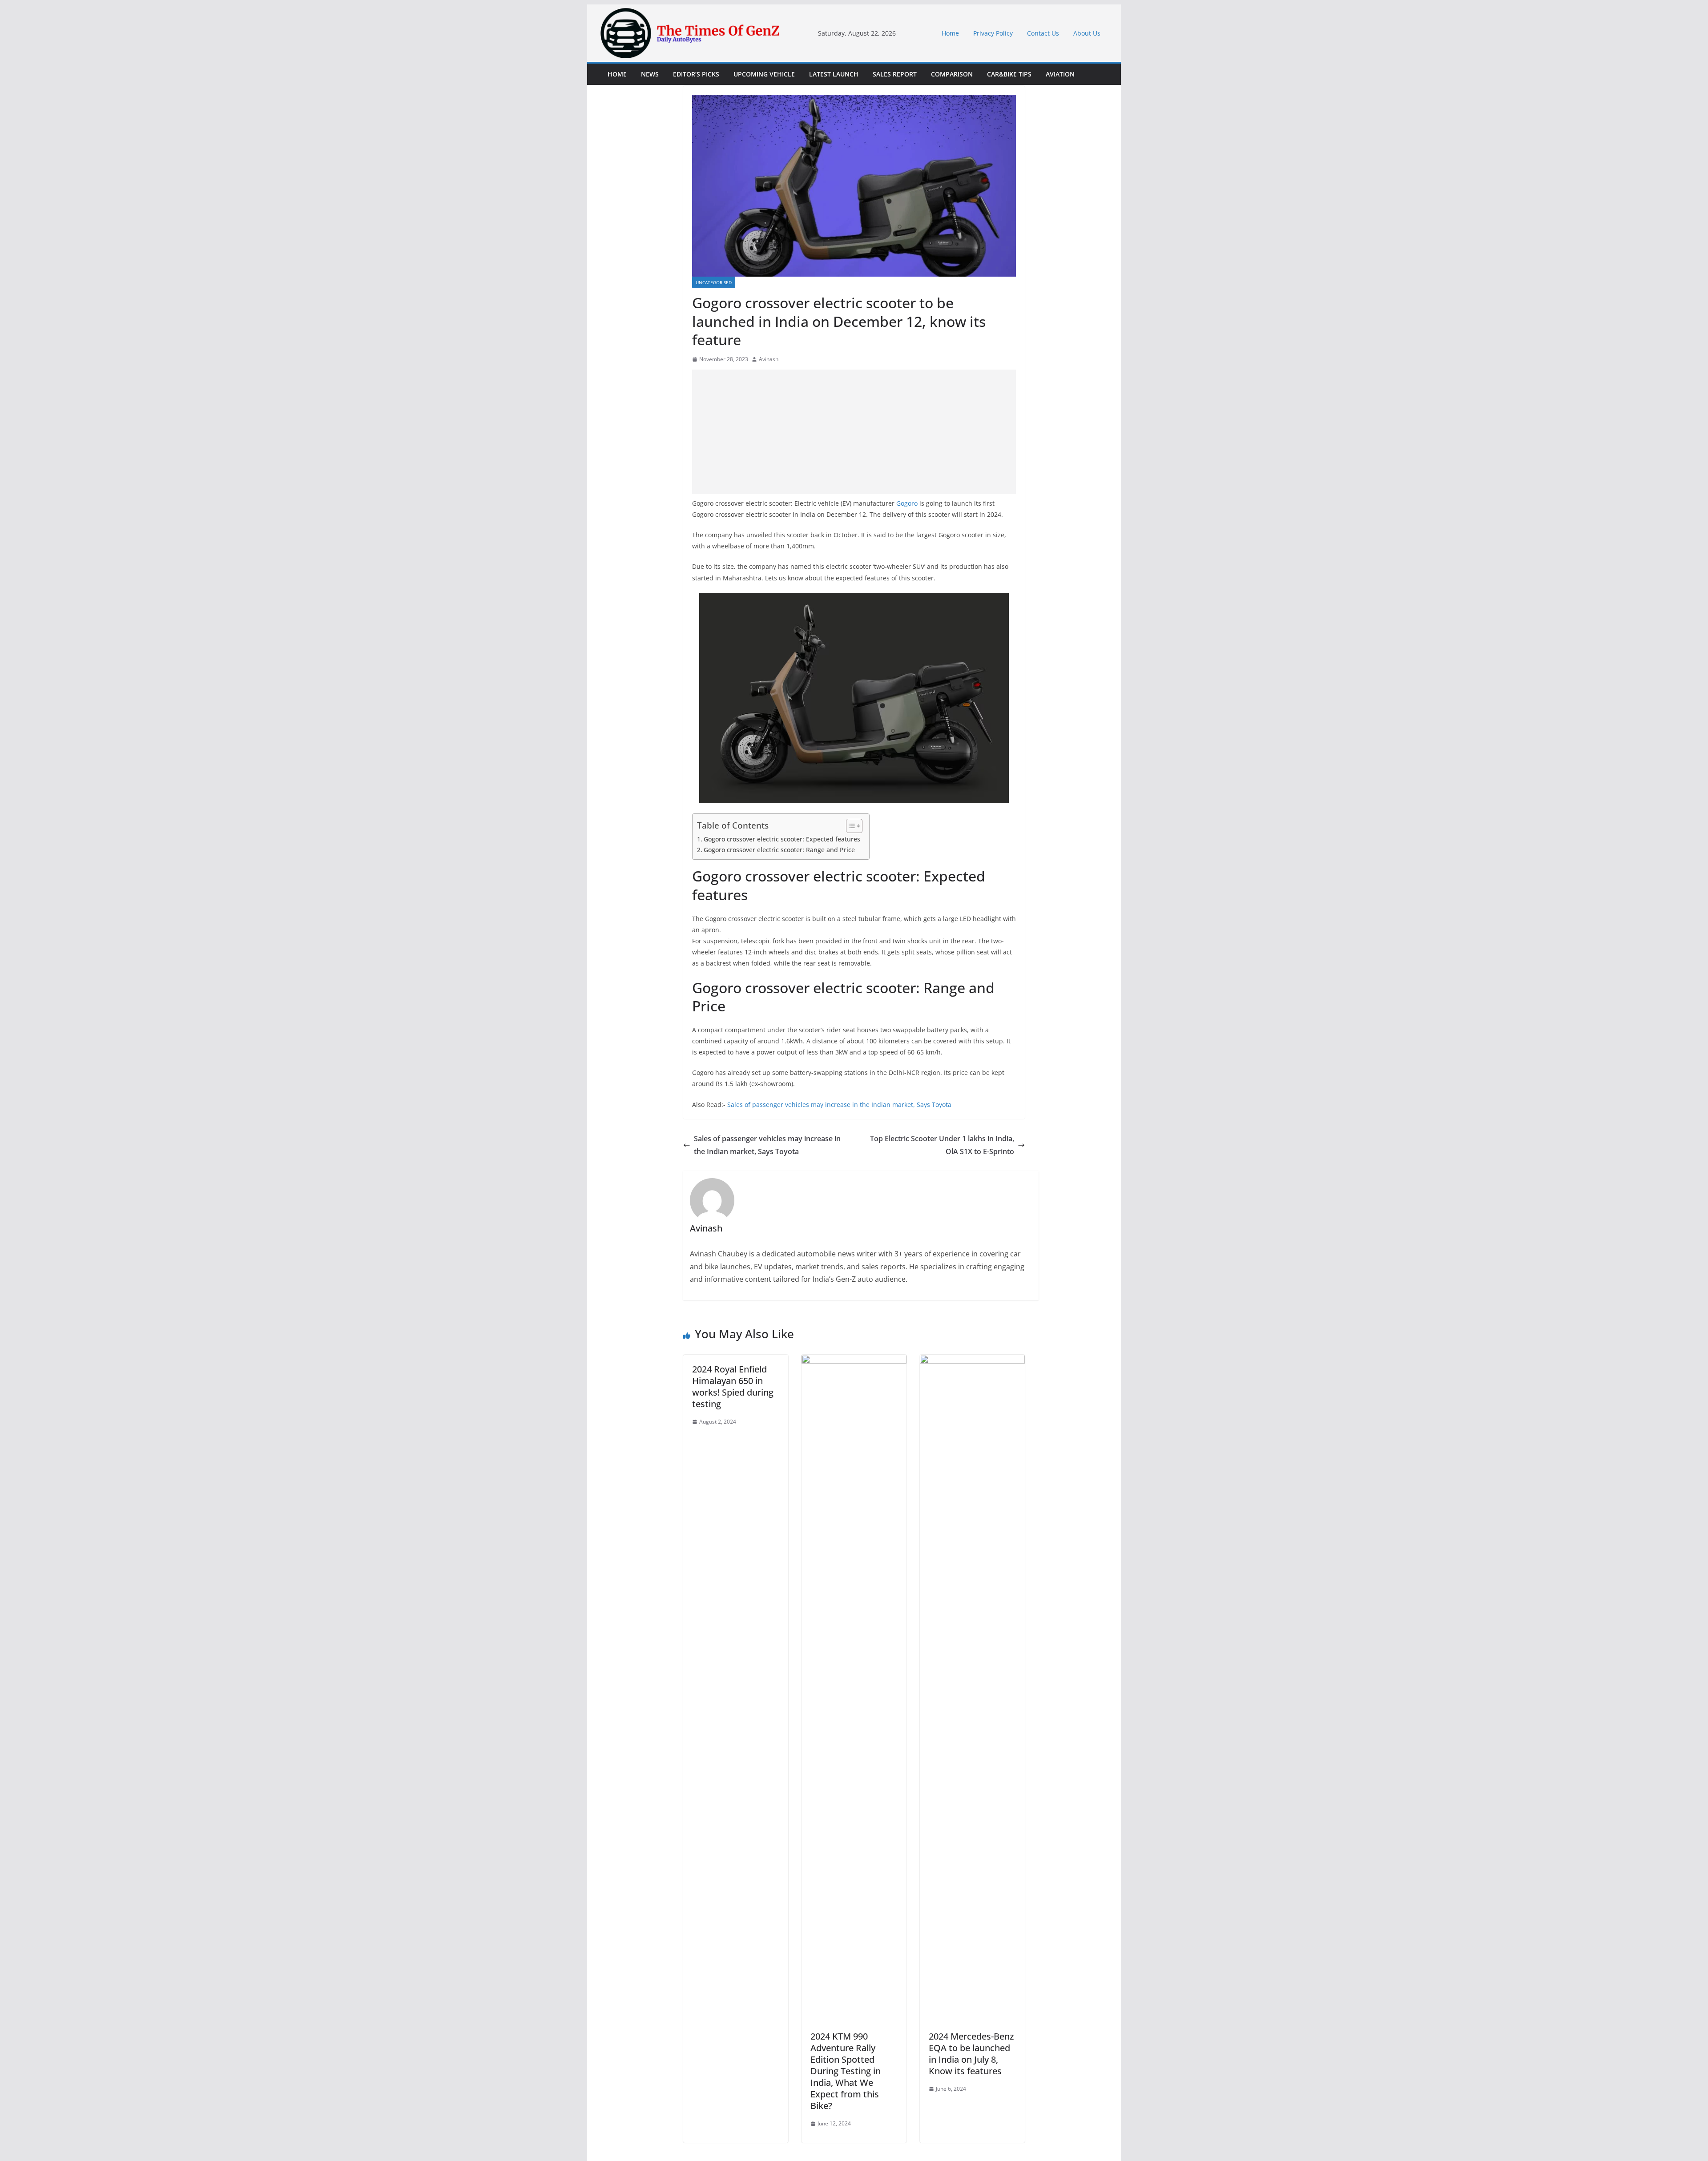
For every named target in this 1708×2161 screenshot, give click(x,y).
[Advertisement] (854, 432)
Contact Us (1043, 33)
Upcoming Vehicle (764, 74)
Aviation (1060, 74)
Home (950, 33)
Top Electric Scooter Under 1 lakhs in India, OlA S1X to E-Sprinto (942, 1145)
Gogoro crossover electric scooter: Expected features (782, 839)
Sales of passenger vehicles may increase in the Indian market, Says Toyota (839, 1105)
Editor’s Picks (696, 74)
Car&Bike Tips (1009, 74)
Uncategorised (714, 282)
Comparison (952, 74)
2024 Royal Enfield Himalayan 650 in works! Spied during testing (733, 1386)
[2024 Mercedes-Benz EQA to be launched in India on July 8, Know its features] (972, 1361)
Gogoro (907, 503)
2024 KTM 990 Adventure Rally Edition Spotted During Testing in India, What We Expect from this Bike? (846, 2071)
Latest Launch (834, 74)
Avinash (769, 359)
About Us (1087, 33)
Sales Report (895, 74)
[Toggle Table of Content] (850, 826)
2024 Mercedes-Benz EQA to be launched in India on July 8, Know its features (971, 2054)
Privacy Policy (993, 33)
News (650, 74)
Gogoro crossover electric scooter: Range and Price (779, 850)
